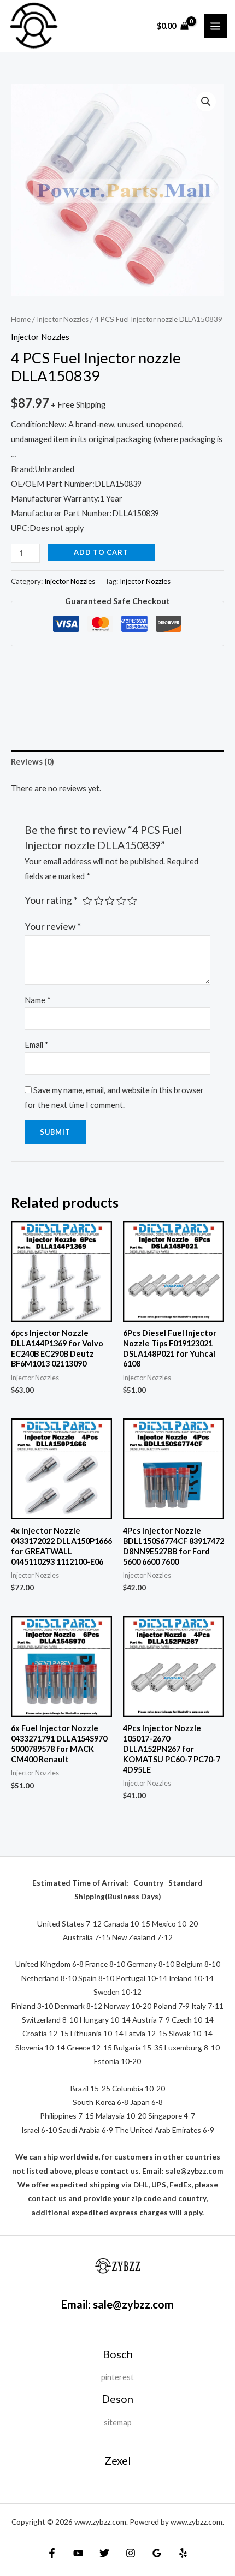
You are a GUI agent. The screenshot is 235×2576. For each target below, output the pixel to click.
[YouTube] (78, 2553)
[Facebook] (52, 2553)
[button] (206, 102)
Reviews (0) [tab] (33, 762)
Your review (53, 926)
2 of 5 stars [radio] (99, 901)
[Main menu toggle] (215, 26)
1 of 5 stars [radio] (87, 901)
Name (38, 1000)
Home (21, 319)
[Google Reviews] (157, 2553)
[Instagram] (131, 2553)
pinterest (117, 2377)
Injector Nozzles (63, 319)
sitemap (118, 2422)
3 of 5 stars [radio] (110, 901)
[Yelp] (183, 2553)
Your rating (51, 900)
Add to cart (101, 552)
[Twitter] (104, 2553)
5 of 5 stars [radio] (132, 901)
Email (37, 1045)
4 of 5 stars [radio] (121, 901)
